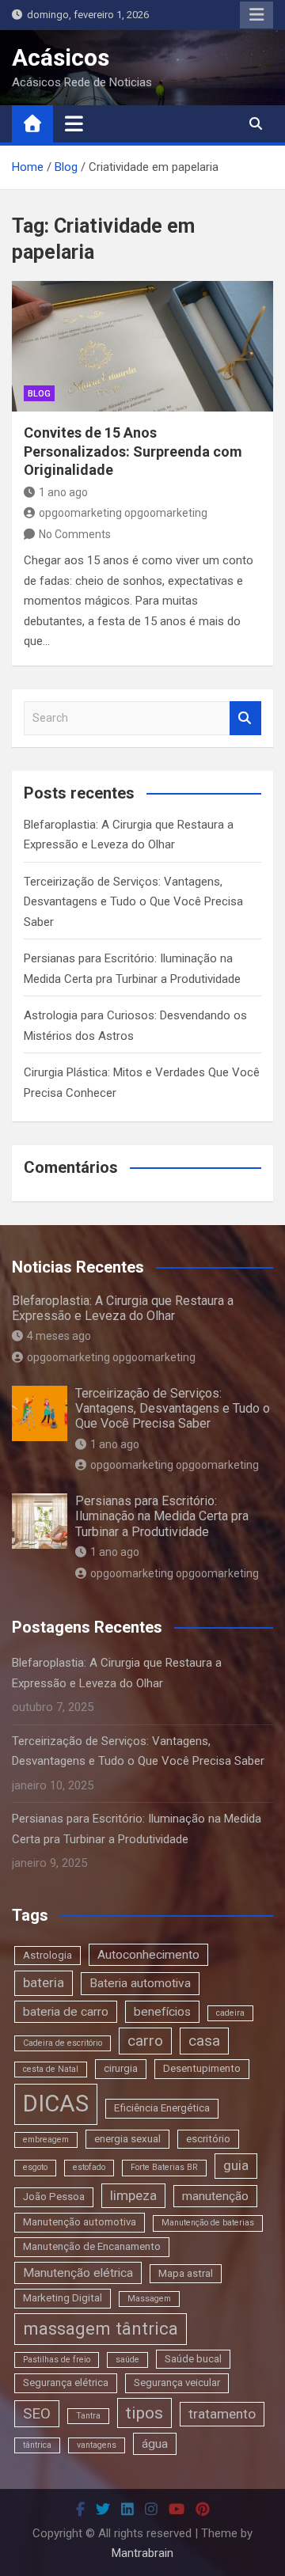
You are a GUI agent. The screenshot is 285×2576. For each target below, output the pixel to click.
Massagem (149, 2299)
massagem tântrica (101, 2328)
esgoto (35, 2167)
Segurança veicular (177, 2383)
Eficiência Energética (162, 2108)
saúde (127, 2360)
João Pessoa (54, 2197)
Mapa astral (186, 2273)
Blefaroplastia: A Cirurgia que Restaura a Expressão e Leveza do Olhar (123, 1308)
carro (145, 2041)
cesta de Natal (51, 2069)
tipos (144, 2413)
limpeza (133, 2195)
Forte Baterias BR (164, 2167)
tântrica (37, 2445)
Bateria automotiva (140, 1983)
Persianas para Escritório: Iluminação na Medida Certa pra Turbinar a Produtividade (162, 1516)
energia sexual (127, 2139)
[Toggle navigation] (74, 123)
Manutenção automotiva (80, 2222)
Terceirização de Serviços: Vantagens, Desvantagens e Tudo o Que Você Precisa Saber (133, 902)
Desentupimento (202, 2068)
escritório (208, 2139)
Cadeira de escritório (63, 2043)
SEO (37, 2413)
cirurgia (121, 2068)
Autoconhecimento (148, 1955)
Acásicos (61, 57)
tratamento (222, 2414)
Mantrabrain (142, 2553)
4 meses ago (59, 1336)
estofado (89, 2167)
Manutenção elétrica (78, 2273)
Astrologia (47, 1955)
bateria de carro (66, 2012)
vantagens (97, 2445)
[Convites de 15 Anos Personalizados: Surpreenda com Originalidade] (142, 346)
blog (39, 394)
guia (236, 2165)
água (155, 2444)
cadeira (230, 2013)
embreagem (46, 2140)
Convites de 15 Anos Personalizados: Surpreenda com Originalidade (133, 451)
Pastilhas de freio (57, 2360)
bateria (44, 1982)
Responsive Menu (256, 15)
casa (204, 2041)
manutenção (215, 2196)
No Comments (75, 534)
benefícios (162, 2012)
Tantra (88, 2416)
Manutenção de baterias (208, 2223)
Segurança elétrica (66, 2383)
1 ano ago (63, 492)
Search (245, 718)
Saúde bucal (193, 2359)
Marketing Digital (63, 2298)
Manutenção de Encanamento (92, 2246)
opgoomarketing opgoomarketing (123, 513)
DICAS (56, 2104)
